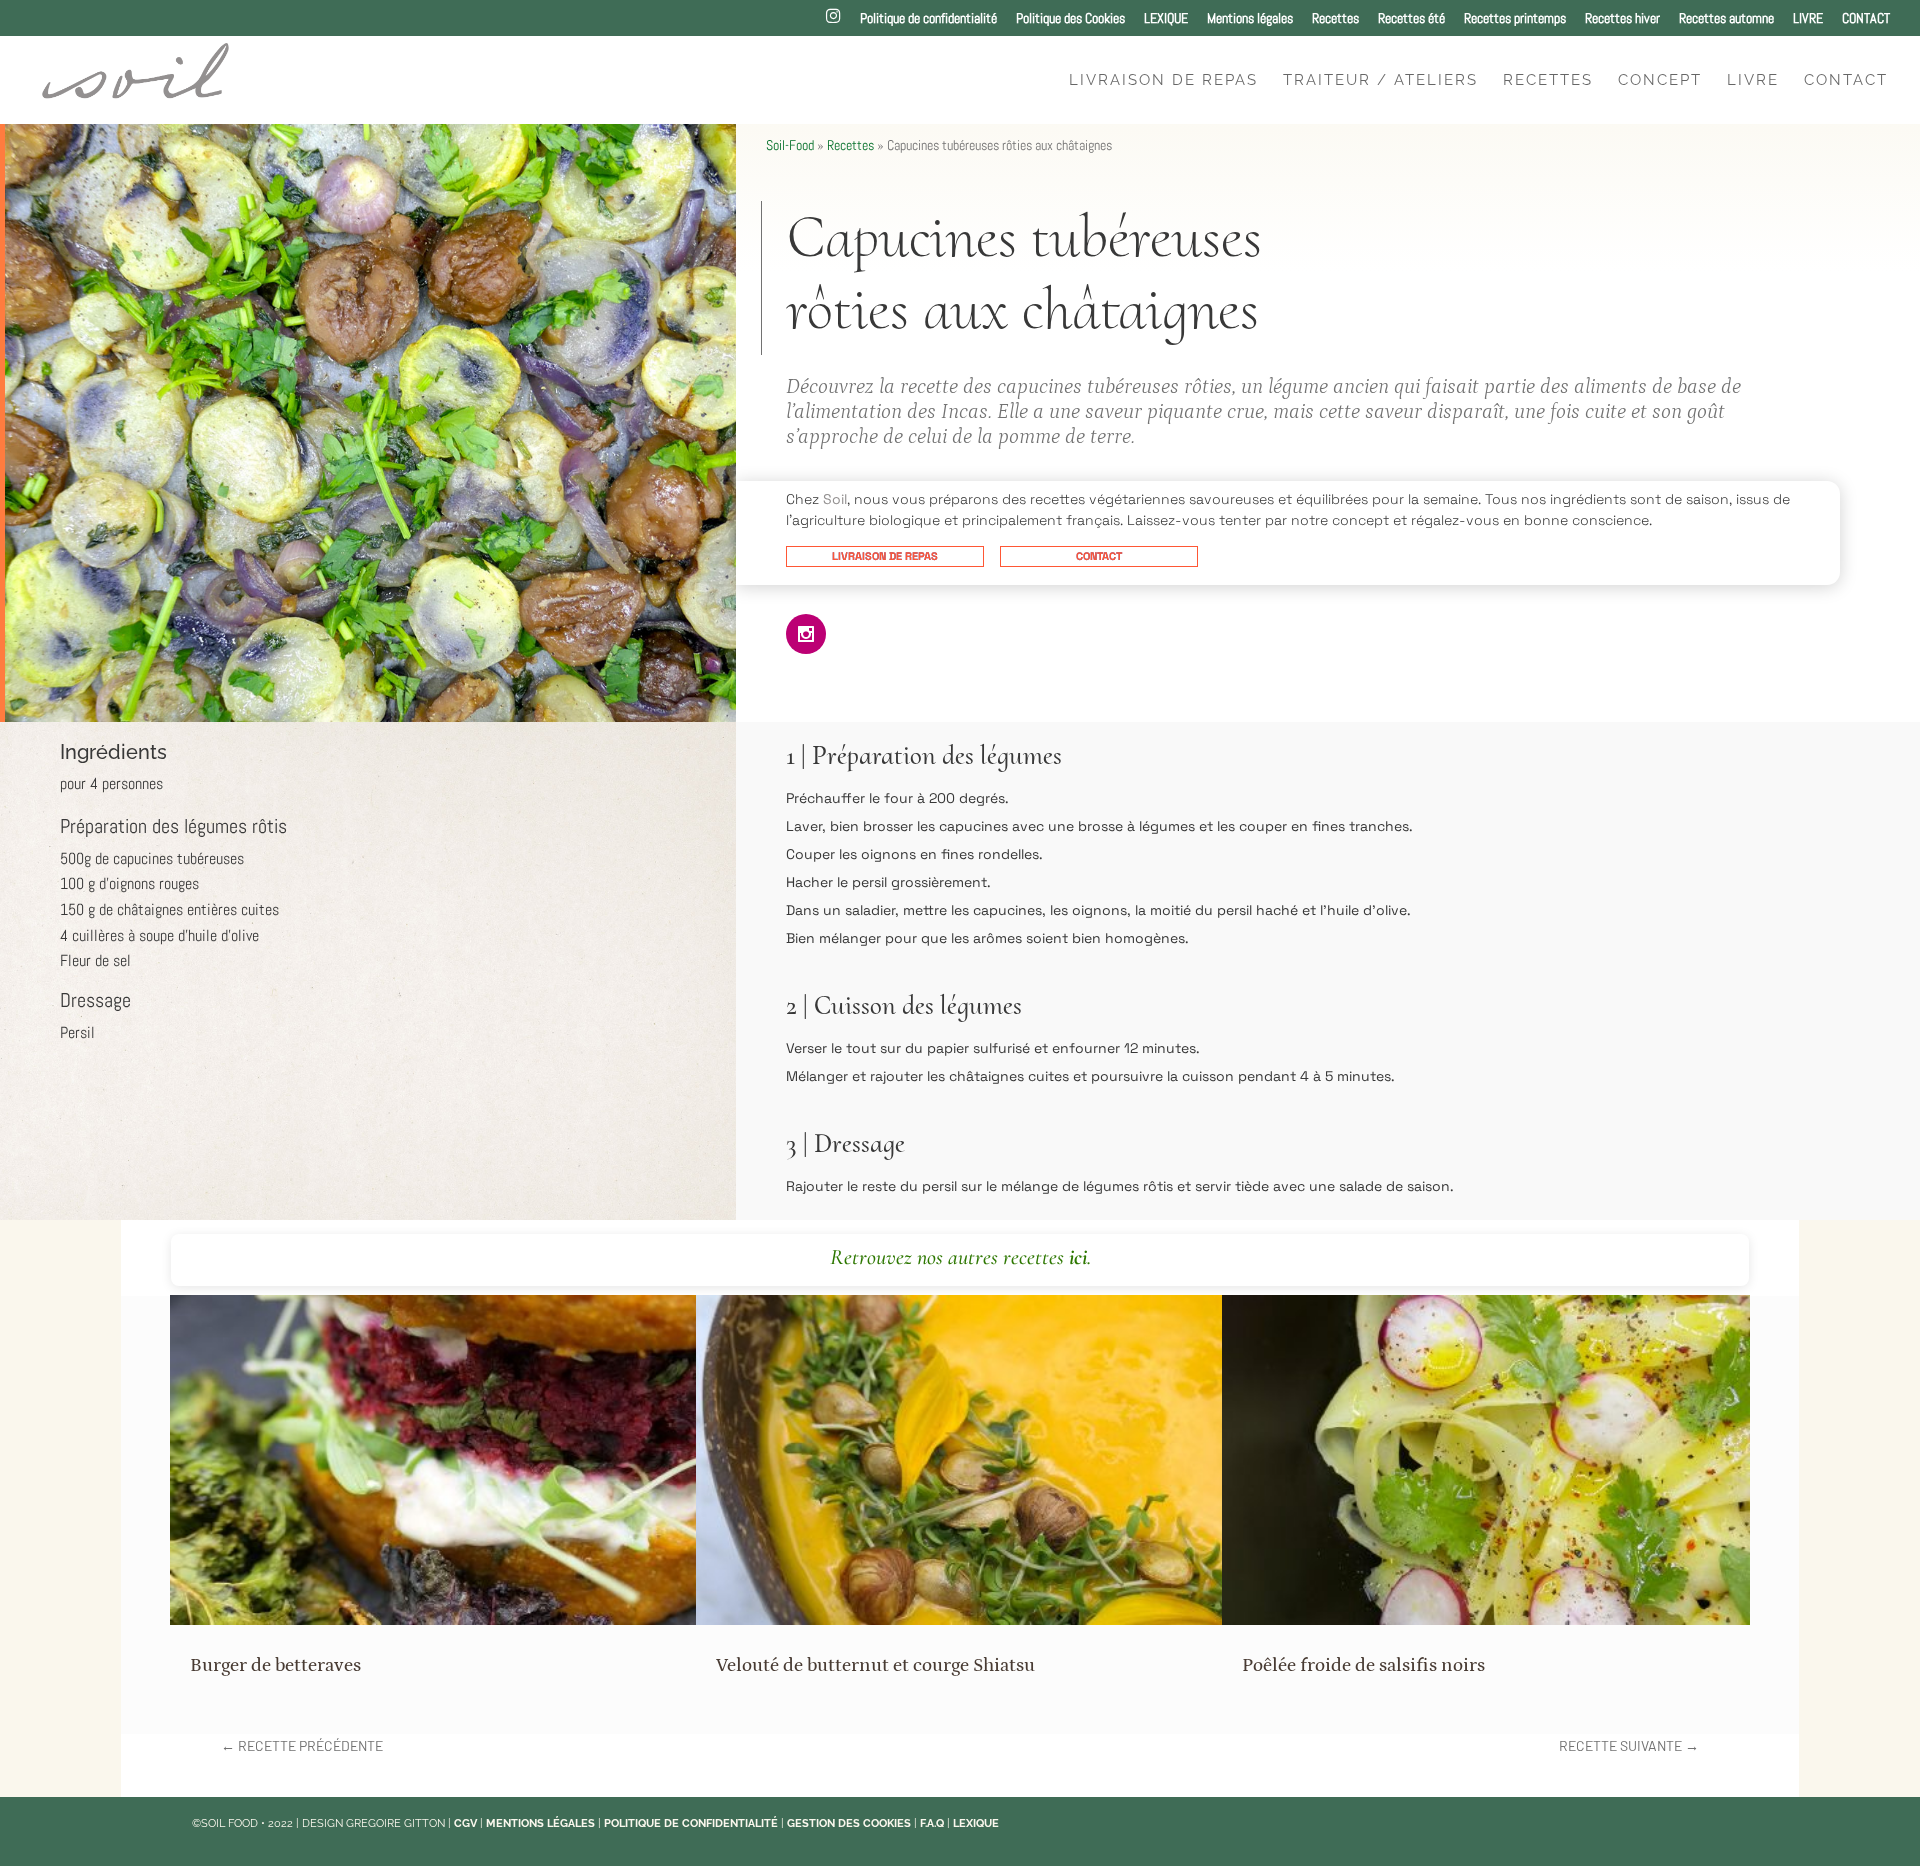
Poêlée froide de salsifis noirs (1363, 1665)
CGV (465, 1823)
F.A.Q (932, 1823)
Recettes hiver (1622, 19)
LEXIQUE (1166, 19)
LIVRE (1808, 19)
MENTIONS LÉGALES (540, 1823)
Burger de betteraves (275, 1665)
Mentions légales (1250, 19)
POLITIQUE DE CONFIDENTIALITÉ (691, 1823)
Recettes (1335, 19)
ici (1078, 1257)
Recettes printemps (1515, 19)
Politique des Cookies (1070, 19)
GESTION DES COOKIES (849, 1823)
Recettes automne (1726, 19)
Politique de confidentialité (928, 19)
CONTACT (1866, 19)
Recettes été (1411, 19)
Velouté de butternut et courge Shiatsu (875, 1665)
